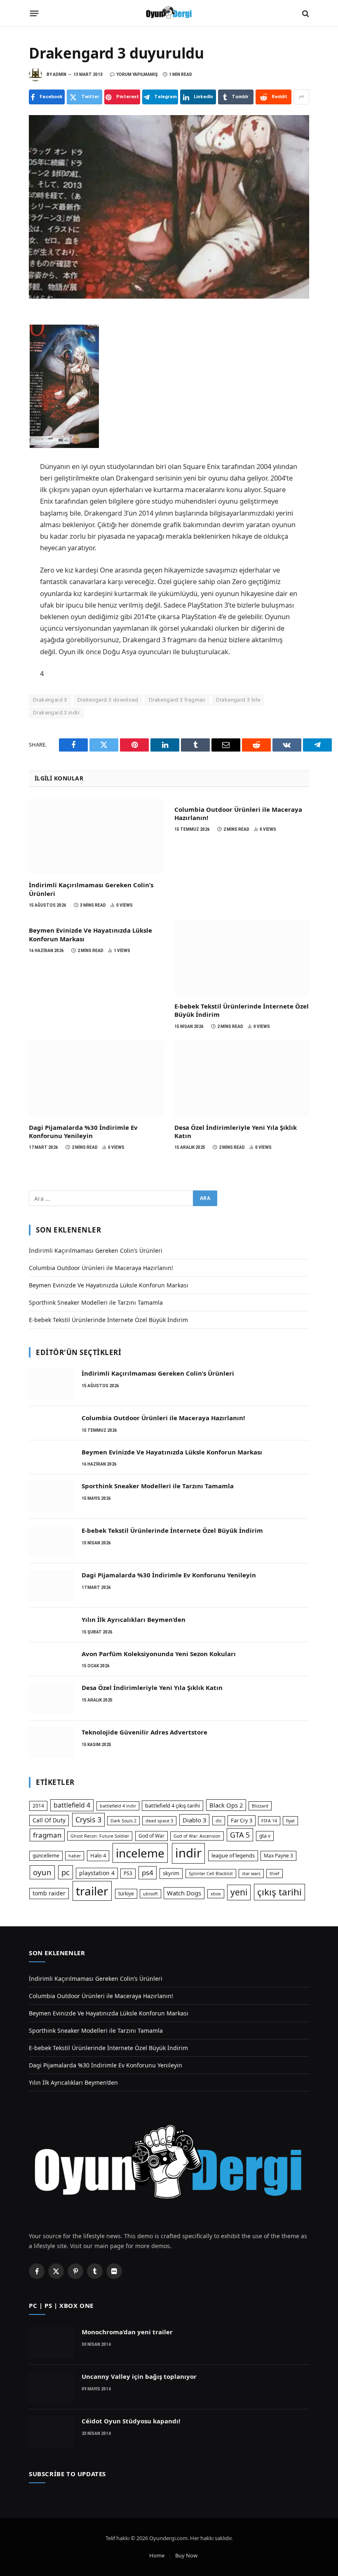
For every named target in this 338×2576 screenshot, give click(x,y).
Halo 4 (98, 1855)
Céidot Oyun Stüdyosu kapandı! (131, 2421)
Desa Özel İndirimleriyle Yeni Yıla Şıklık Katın (236, 1131)
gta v (265, 1836)
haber (75, 1856)
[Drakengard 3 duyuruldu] (169, 207)
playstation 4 (97, 1873)
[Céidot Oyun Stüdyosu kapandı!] (52, 2432)
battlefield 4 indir (118, 1806)
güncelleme (46, 1856)
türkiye (126, 1894)
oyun (42, 1872)
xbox (216, 1894)
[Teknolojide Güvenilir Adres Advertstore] (52, 1743)
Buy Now (186, 2555)
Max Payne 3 (278, 1856)
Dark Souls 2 (123, 1821)
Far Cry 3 (242, 1820)
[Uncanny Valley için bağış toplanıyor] (52, 2387)
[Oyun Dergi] (169, 13)
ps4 (148, 1872)
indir (188, 1853)
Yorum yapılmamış (137, 74)
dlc (219, 1821)
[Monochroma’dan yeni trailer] (52, 2343)
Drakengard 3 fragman (177, 700)
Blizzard (260, 1806)
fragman (47, 1835)
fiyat (290, 1821)
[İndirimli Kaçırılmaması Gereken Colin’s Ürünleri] (96, 837)
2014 (38, 1806)
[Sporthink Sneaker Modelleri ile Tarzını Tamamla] (52, 1497)
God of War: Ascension (197, 1836)
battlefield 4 (72, 1805)
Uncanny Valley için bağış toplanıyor (139, 2376)
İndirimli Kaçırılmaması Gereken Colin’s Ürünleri (91, 889)
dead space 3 (159, 1821)
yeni (239, 1892)
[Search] (305, 13)
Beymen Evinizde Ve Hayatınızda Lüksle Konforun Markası (90, 934)
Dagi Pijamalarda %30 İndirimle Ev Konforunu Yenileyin (83, 1131)
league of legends (233, 1855)
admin (60, 74)
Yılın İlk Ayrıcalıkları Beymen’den (134, 1619)
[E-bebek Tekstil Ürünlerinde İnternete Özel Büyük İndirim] (242, 957)
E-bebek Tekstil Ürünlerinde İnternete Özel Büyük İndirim (242, 1010)
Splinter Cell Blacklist (211, 1874)
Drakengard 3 (50, 700)
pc (66, 1872)
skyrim (171, 1873)
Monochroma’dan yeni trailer (127, 2332)
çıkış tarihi (279, 1892)
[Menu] (34, 14)
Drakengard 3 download (108, 700)
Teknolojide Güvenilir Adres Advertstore (144, 1732)
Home (157, 2555)
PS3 (128, 1873)
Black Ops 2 (226, 1805)
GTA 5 (240, 1835)
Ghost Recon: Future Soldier (100, 1836)
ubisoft (150, 1894)
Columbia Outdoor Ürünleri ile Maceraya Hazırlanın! (238, 813)
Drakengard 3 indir (56, 713)
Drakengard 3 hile (238, 700)
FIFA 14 (269, 1821)
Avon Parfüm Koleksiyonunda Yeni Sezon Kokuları (159, 1654)
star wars (251, 1874)
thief (275, 1874)
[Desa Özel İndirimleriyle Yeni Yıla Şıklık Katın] (242, 1079)
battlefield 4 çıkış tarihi (173, 1805)
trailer (92, 1891)
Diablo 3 (194, 1820)
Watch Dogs (184, 1893)
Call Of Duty (49, 1820)
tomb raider (49, 1893)
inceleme (140, 1853)
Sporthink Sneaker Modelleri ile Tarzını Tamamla (96, 1302)
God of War (151, 1836)
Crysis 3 (88, 1819)
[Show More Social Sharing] (301, 97)
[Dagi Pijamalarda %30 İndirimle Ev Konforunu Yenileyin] (96, 1079)
